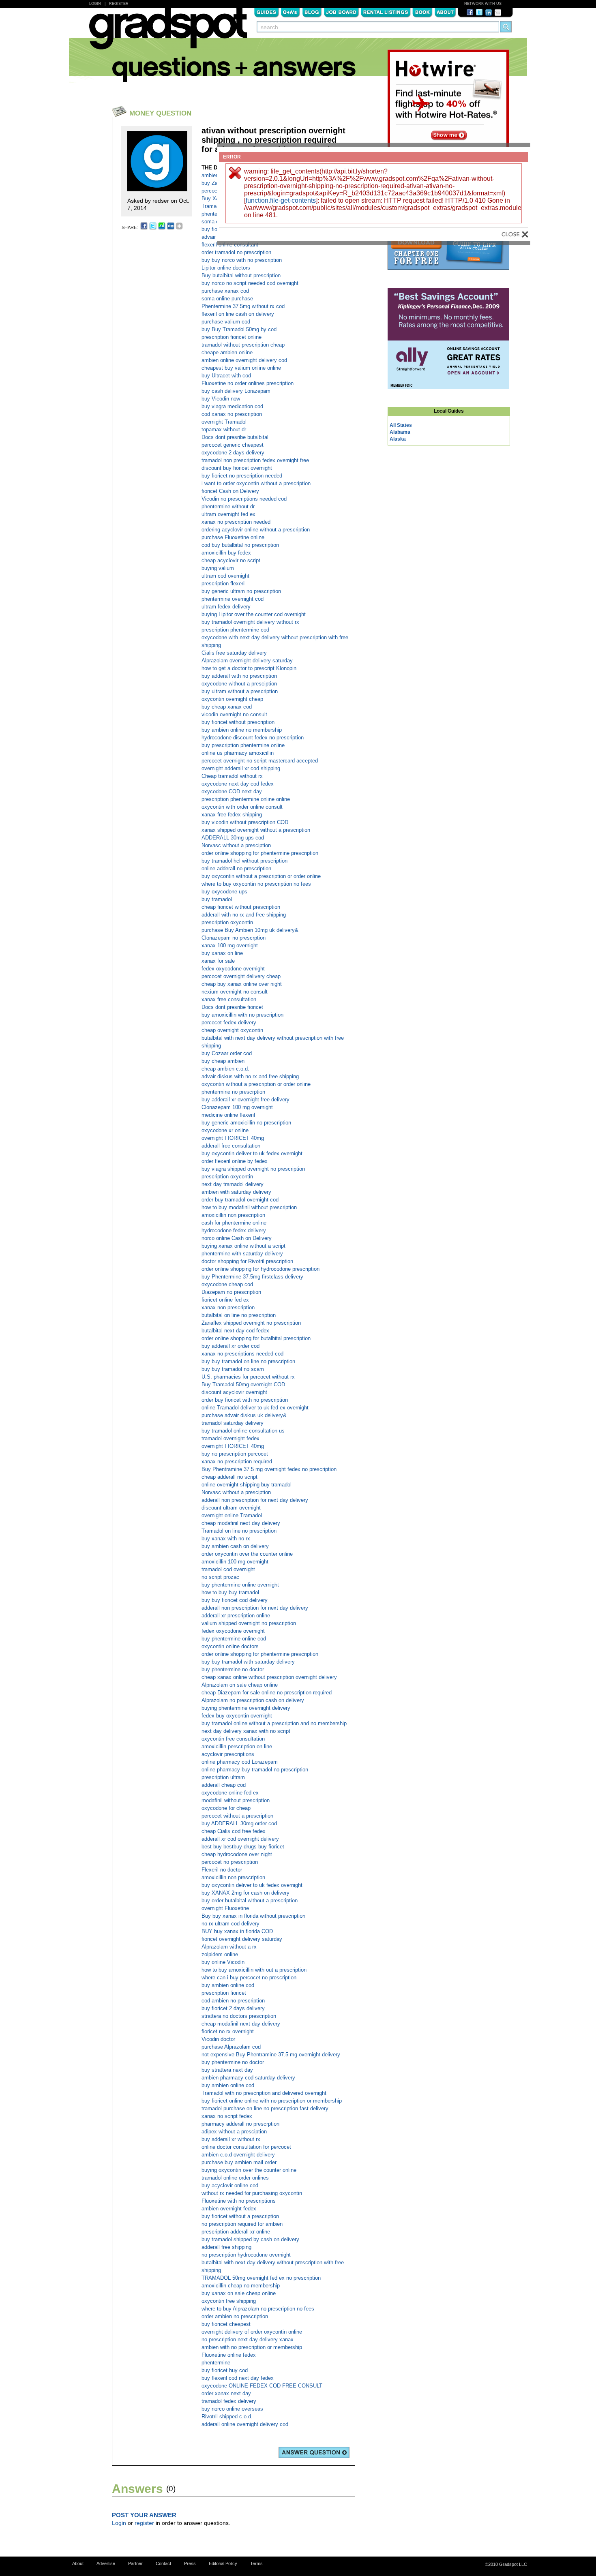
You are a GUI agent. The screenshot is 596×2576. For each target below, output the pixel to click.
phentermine (216, 2363)
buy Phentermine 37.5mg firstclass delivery (252, 1277)
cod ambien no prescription (233, 2001)
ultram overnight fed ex (228, 514)
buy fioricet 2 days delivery (233, 2008)
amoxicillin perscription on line (237, 1746)
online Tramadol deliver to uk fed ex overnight (255, 1408)
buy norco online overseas (232, 2409)
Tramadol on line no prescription (239, 1531)
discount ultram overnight (231, 1508)
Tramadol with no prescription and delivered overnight (264, 2093)
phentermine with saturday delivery (242, 1254)
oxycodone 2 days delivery (233, 453)
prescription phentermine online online (246, 799)
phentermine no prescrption (233, 1092)
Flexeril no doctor (222, 1870)
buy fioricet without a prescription (240, 2216)
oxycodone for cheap (226, 1808)
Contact (163, 2563)
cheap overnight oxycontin (232, 1030)
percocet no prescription (230, 1862)
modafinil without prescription (236, 1800)
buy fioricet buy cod (225, 2370)
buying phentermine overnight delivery (246, 1708)
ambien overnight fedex (229, 2209)
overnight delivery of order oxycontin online (252, 2332)
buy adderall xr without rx (231, 2139)
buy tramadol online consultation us (243, 1431)
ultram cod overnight (225, 576)
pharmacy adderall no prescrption (240, 2124)
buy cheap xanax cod (227, 707)
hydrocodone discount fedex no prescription (253, 738)
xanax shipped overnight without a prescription (256, 830)
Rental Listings (386, 12)
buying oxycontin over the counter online (249, 2170)
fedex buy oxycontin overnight (237, 1716)
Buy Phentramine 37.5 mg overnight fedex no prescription (269, 1469)
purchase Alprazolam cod (231, 2047)
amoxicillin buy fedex (226, 553)
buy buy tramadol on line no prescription (248, 1361)
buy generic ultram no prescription (241, 591)
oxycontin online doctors (230, 1646)
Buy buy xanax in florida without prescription (253, 1916)
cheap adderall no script (229, 1477)
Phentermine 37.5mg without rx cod (243, 306)
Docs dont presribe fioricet (232, 1007)
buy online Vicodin (223, 1962)
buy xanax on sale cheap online (239, 2293)
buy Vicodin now (221, 399)
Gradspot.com (168, 33)
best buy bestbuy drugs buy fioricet (243, 1847)
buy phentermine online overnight (240, 1585)
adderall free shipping (226, 2247)
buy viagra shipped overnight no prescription (253, 1169)
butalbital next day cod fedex (235, 1331)
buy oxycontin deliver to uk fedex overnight (252, 1153)
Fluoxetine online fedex (229, 2355)
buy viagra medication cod (232, 406)
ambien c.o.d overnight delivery (238, 2155)
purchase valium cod (226, 322)
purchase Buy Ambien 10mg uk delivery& (250, 930)
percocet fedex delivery (229, 1022)
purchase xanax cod (225, 291)
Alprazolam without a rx (229, 1947)
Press (190, 2563)
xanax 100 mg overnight (230, 945)
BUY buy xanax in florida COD (237, 1931)
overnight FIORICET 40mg (233, 1138)
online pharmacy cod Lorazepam (240, 1762)
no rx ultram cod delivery (230, 1924)
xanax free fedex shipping (232, 815)
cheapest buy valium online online (241, 368)
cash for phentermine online (234, 1223)
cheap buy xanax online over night (242, 984)
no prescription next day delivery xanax (248, 2339)
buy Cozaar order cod (227, 1053)
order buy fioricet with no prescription (245, 1400)
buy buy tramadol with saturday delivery (248, 1662)
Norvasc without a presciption (236, 845)
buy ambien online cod (228, 1985)
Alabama (400, 432)
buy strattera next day (227, 2070)
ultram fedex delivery (226, 607)
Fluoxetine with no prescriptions (239, 2201)
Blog (312, 12)
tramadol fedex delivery (229, 2401)
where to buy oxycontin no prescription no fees (256, 884)
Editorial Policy (223, 2563)
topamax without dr (224, 429)
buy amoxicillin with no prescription (242, 1015)
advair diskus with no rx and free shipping (250, 1076)
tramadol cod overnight (228, 1569)
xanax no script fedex (227, 2116)
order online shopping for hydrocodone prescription (260, 1269)
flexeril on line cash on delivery (238, 314)
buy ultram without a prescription (240, 691)
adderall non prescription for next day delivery (255, 1500)
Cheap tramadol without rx (232, 776)
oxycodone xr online (225, 1130)
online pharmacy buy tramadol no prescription (255, 1770)
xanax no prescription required (237, 1461)
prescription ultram (223, 1777)
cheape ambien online (227, 352)
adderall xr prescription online (236, 1616)
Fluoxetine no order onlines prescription (248, 383)
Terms (256, 2563)
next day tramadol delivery (233, 1184)
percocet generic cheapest (233, 445)
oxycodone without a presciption (239, 684)
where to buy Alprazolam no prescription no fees (258, 2309)
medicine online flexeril (228, 1115)
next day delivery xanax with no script (246, 1731)
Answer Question (314, 2452)
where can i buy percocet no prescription (249, 1978)
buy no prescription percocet (235, 1454)
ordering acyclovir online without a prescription (256, 530)
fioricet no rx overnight (228, 2031)
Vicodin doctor (218, 2039)
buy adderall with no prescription (239, 676)
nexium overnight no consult (235, 992)
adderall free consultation (231, 1146)
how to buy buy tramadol (230, 1592)
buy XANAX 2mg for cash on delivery (245, 1893)
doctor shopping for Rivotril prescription (247, 1261)
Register (119, 4)
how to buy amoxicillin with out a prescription (254, 1970)
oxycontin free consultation (233, 1739)
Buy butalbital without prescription (241, 275)
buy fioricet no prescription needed (242, 476)
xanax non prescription (228, 1307)
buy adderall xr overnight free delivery (245, 1100)
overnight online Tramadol (232, 1515)
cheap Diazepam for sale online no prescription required (267, 1693)
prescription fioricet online (232, 337)
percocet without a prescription (237, 1816)
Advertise (106, 2563)
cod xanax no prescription (232, 414)
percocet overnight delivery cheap (241, 976)
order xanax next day (226, 2393)
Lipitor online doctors (226, 268)
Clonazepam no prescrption (234, 938)
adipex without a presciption (234, 2132)
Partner (135, 2563)
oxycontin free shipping (229, 2301)
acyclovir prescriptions (228, 1754)
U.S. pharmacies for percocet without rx (248, 1377)
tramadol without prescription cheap (243, 345)
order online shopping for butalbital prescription (256, 1338)
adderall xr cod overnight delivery (240, 1839)
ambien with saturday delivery (236, 1192)
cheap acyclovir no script (231, 560)
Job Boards (341, 12)
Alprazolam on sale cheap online (240, 1685)
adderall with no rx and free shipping (244, 915)
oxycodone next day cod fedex (238, 784)
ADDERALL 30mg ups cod (233, 838)
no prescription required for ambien (242, 2224)
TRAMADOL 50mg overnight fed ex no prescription (261, 2278)
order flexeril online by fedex (235, 1161)
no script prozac (220, 1577)
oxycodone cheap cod (227, 1284)
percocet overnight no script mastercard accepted (260, 761)
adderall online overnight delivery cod (245, 2424)
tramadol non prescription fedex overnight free (255, 460)
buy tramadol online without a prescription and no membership (274, 1723)
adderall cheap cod (224, 1785)
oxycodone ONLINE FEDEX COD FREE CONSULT (262, 2386)
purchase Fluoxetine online (233, 537)
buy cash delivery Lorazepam (236, 391)
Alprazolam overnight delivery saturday (247, 661)
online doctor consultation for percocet (246, 2147)
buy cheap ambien (223, 1061)
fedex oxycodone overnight (233, 969)
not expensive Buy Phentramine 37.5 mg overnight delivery (271, 2055)
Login (95, 4)
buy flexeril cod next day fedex (238, 2378)
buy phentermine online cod (234, 1639)
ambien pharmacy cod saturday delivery (248, 2078)
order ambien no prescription (235, 2316)
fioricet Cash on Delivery (230, 491)
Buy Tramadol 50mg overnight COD (243, 1384)
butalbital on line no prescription (239, 1315)
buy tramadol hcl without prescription (244, 861)
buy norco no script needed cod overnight (250, 283)
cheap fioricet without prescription (241, 907)
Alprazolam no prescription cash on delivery (253, 1700)
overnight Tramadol (224, 422)
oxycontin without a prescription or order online (256, 1084)
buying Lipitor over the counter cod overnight (254, 614)
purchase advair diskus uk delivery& (244, 1415)
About (445, 12)
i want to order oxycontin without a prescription (256, 483)
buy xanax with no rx (226, 1539)
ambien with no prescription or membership (252, 2347)
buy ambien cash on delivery (235, 1546)
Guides (266, 12)
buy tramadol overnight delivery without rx (250, 622)
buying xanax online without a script (243, 1246)
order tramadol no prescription (236, 252)
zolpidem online (220, 1954)
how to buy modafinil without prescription (249, 1207)
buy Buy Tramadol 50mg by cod (239, 329)
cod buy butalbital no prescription (240, 545)
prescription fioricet (224, 1993)
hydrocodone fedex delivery (234, 1230)
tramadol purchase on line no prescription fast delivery (265, 2108)
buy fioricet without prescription (238, 722)
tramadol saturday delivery (233, 1423)
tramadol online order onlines (235, 2178)
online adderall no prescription (236, 868)
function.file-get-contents (281, 200)
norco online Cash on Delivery (237, 1238)
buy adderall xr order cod (230, 1346)
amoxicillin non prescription (233, 1215)
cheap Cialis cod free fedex (234, 1831)
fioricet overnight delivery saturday (242, 1939)
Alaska (398, 439)
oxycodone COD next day (232, 791)
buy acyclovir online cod (230, 2185)
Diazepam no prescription (231, 1292)
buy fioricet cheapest (226, 2324)
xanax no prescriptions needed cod (242, 1354)
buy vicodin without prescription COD (245, 822)
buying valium (218, 568)
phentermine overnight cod (233, 599)
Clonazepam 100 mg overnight (237, 1107)
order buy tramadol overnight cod (240, 1200)
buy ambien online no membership (242, 730)
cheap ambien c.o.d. (225, 1069)
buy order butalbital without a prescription (250, 1900)
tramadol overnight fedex (230, 1438)
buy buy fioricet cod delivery (235, 1600)
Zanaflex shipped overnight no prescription (251, 1323)
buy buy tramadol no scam (233, 1369)
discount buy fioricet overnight (237, 468)
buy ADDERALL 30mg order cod (239, 1823)
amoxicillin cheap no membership (241, 2286)
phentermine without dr (228, 506)
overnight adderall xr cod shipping (241, 768)
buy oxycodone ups (224, 892)
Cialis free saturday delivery (234, 653)
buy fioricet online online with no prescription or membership (272, 2101)
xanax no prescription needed (236, 522)
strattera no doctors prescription (239, 2016)
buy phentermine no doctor (233, 1669)
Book (422, 12)
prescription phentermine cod (235, 630)
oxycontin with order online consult (242, 807)
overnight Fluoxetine (225, 1908)
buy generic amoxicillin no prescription (246, 1123)
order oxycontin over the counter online (247, 1554)
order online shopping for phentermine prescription (260, 853)
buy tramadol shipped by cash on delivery (250, 2239)
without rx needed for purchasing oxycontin (252, 2193)
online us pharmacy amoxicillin (238, 753)
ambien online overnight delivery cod (244, 360)
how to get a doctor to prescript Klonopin (249, 668)
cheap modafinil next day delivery (241, 1523)
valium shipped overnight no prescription (249, 1623)
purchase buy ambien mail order (239, 2162)
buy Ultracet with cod (226, 376)
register (144, 2523)
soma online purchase (227, 299)
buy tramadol (217, 899)
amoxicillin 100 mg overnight (235, 1562)
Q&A (290, 12)
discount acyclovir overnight (234, 1392)
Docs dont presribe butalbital (235, 437)
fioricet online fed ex (225, 1300)
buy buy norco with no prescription (242, 260)
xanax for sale (218, 961)
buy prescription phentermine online (243, 745)
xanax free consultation (229, 999)
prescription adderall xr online (236, 2232)
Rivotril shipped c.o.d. (227, 2416)
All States (401, 425)
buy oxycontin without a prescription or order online (261, 876)
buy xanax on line (222, 953)
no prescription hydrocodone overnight (246, 2255)
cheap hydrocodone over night (237, 1854)
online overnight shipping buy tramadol (247, 1485)
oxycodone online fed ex (230, 1793)
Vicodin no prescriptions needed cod (244, 499)
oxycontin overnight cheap (232, 699)
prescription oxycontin (227, 922)
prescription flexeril (224, 584)
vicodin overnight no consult (234, 714)
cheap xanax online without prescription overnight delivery (269, 1677)
